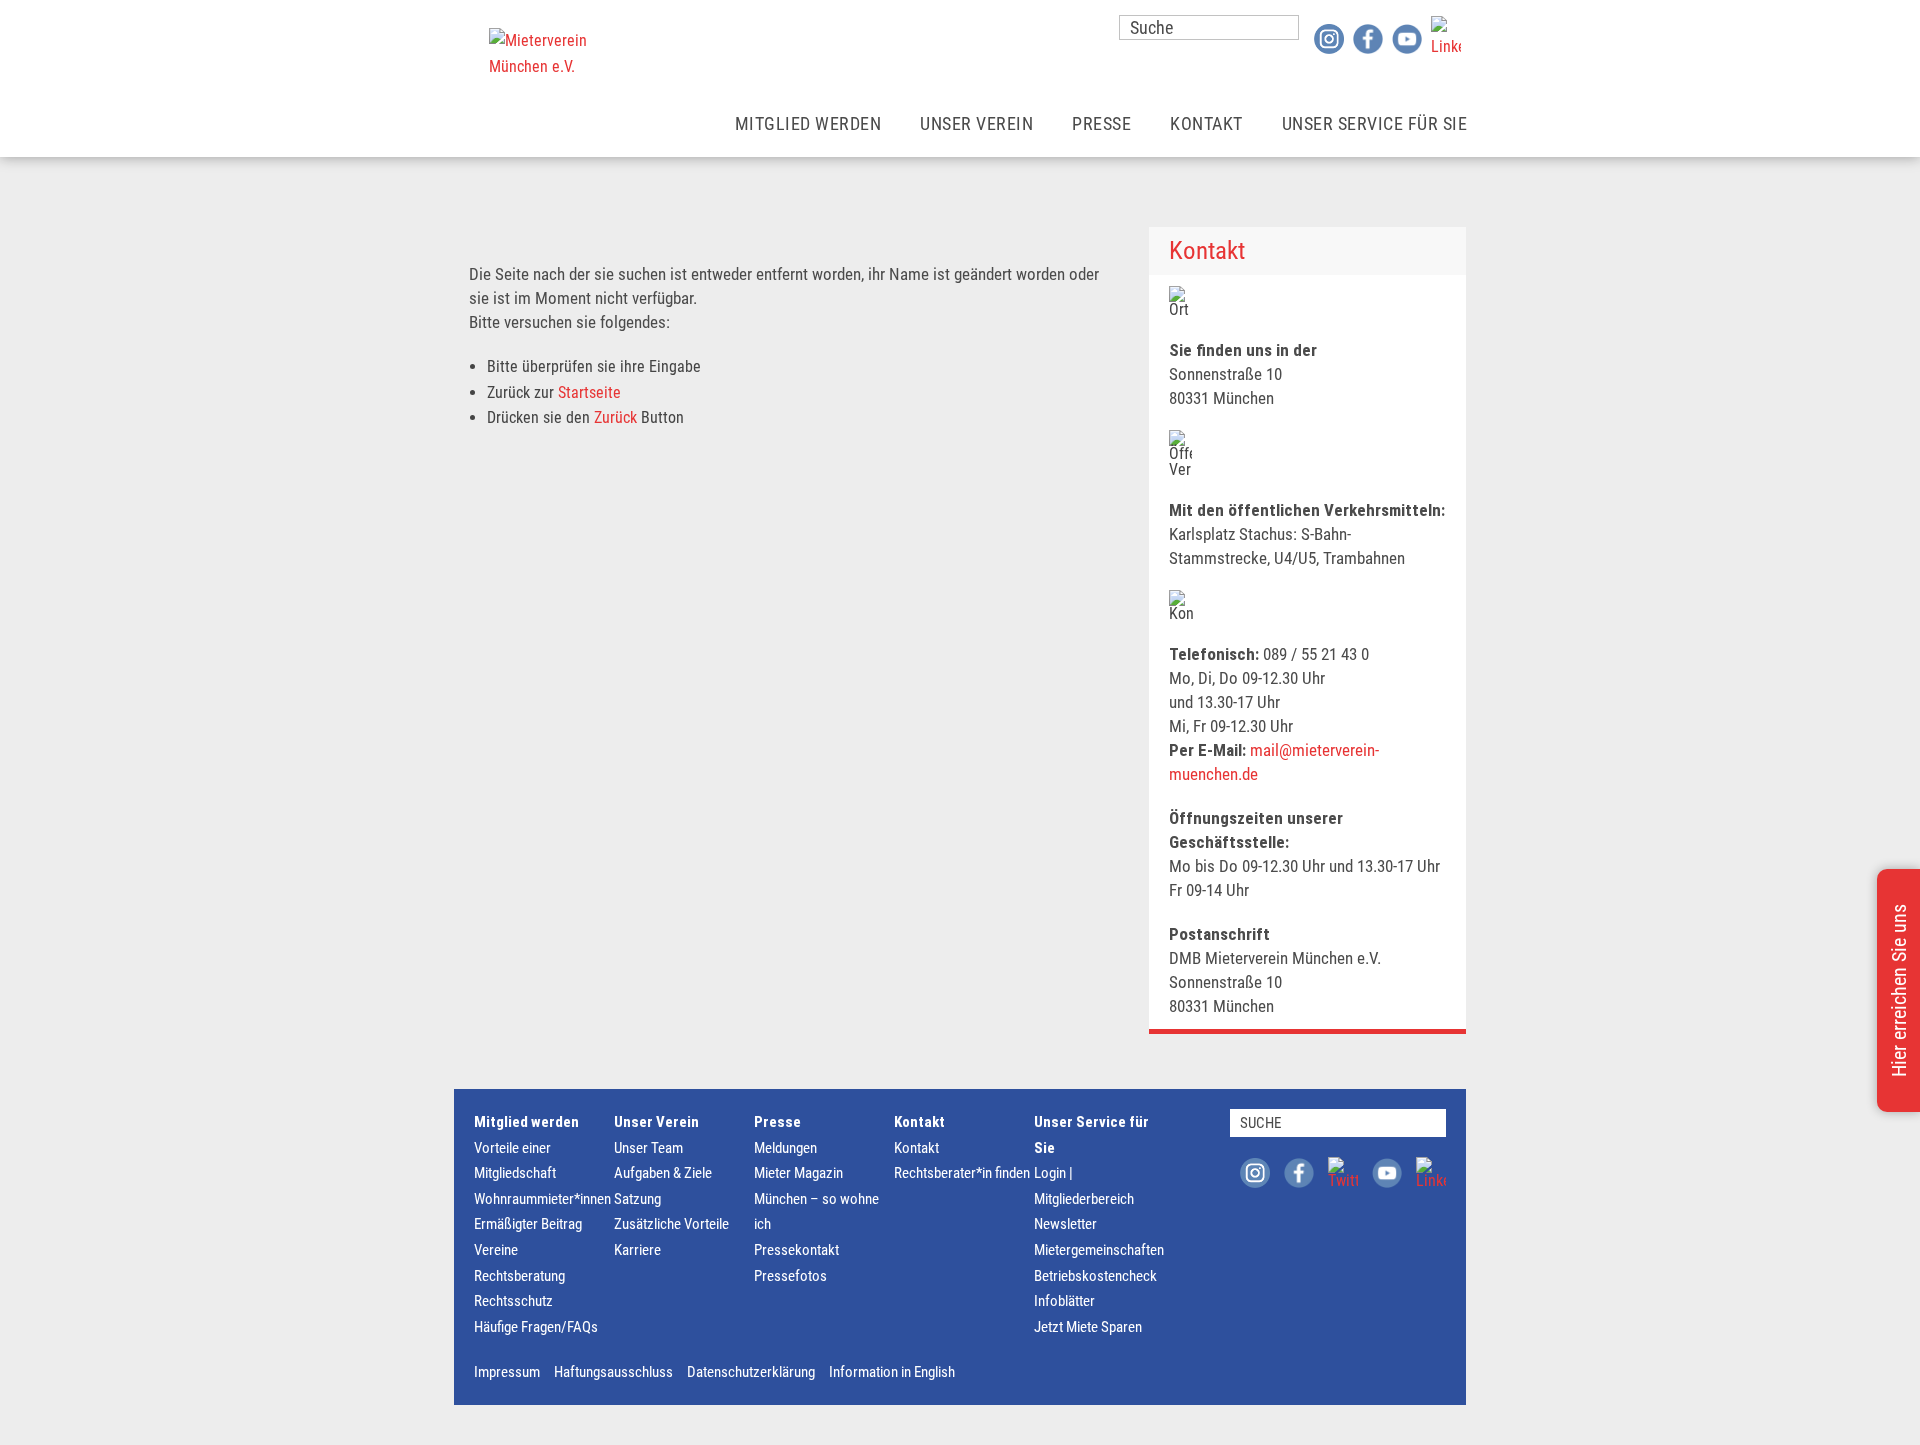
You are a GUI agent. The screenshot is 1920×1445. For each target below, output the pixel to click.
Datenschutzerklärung (751, 1372)
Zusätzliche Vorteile (671, 1224)
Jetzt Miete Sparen (1088, 1327)
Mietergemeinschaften (1099, 1250)
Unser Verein (976, 123)
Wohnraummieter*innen (542, 1199)
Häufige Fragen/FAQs (536, 1327)
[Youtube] (1407, 38)
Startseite (589, 392)
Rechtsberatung (519, 1276)
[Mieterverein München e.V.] (539, 53)
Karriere (637, 1250)
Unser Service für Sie (1375, 123)
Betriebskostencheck (1095, 1276)
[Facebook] (1368, 38)
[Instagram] (1329, 38)
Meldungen (785, 1148)
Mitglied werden (808, 123)
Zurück (615, 417)
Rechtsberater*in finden (962, 1173)
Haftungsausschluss (613, 1372)
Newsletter (1065, 1224)
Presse (1101, 123)
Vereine (496, 1250)
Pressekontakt (796, 1250)
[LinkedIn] (1446, 31)
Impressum (507, 1372)
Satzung (637, 1199)
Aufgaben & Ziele (663, 1173)
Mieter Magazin (798, 1173)
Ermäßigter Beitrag (528, 1224)
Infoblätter (1064, 1301)
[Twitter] (1343, 1172)
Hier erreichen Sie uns (1899, 990)
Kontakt (1206, 123)
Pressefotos (790, 1276)
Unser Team (648, 1148)
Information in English (892, 1372)
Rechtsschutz (513, 1301)
